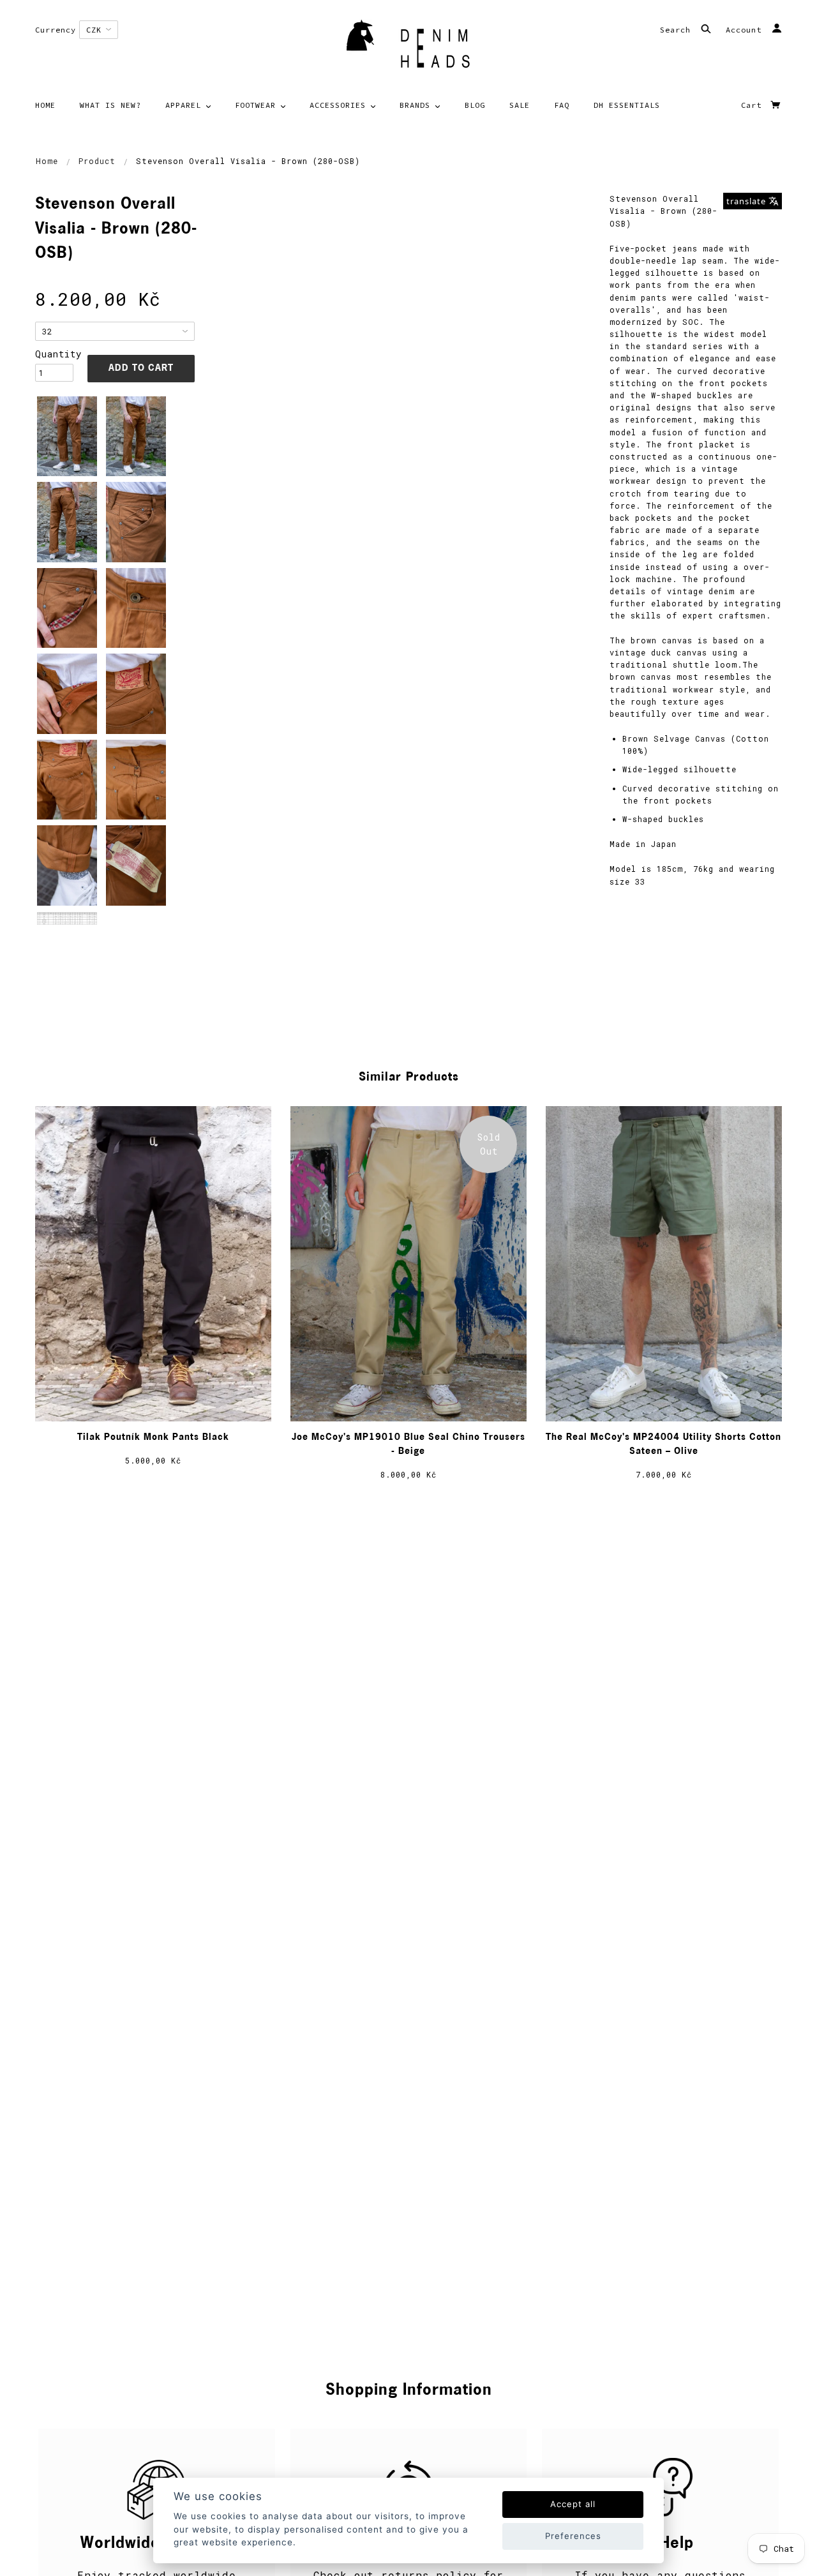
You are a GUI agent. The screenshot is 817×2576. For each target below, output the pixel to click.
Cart (754, 105)
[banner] (408, 48)
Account (746, 30)
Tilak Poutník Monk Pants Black (153, 1438)
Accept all (573, 2504)
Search (678, 30)
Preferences (573, 2536)
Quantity (54, 354)
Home (47, 161)
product (97, 161)
